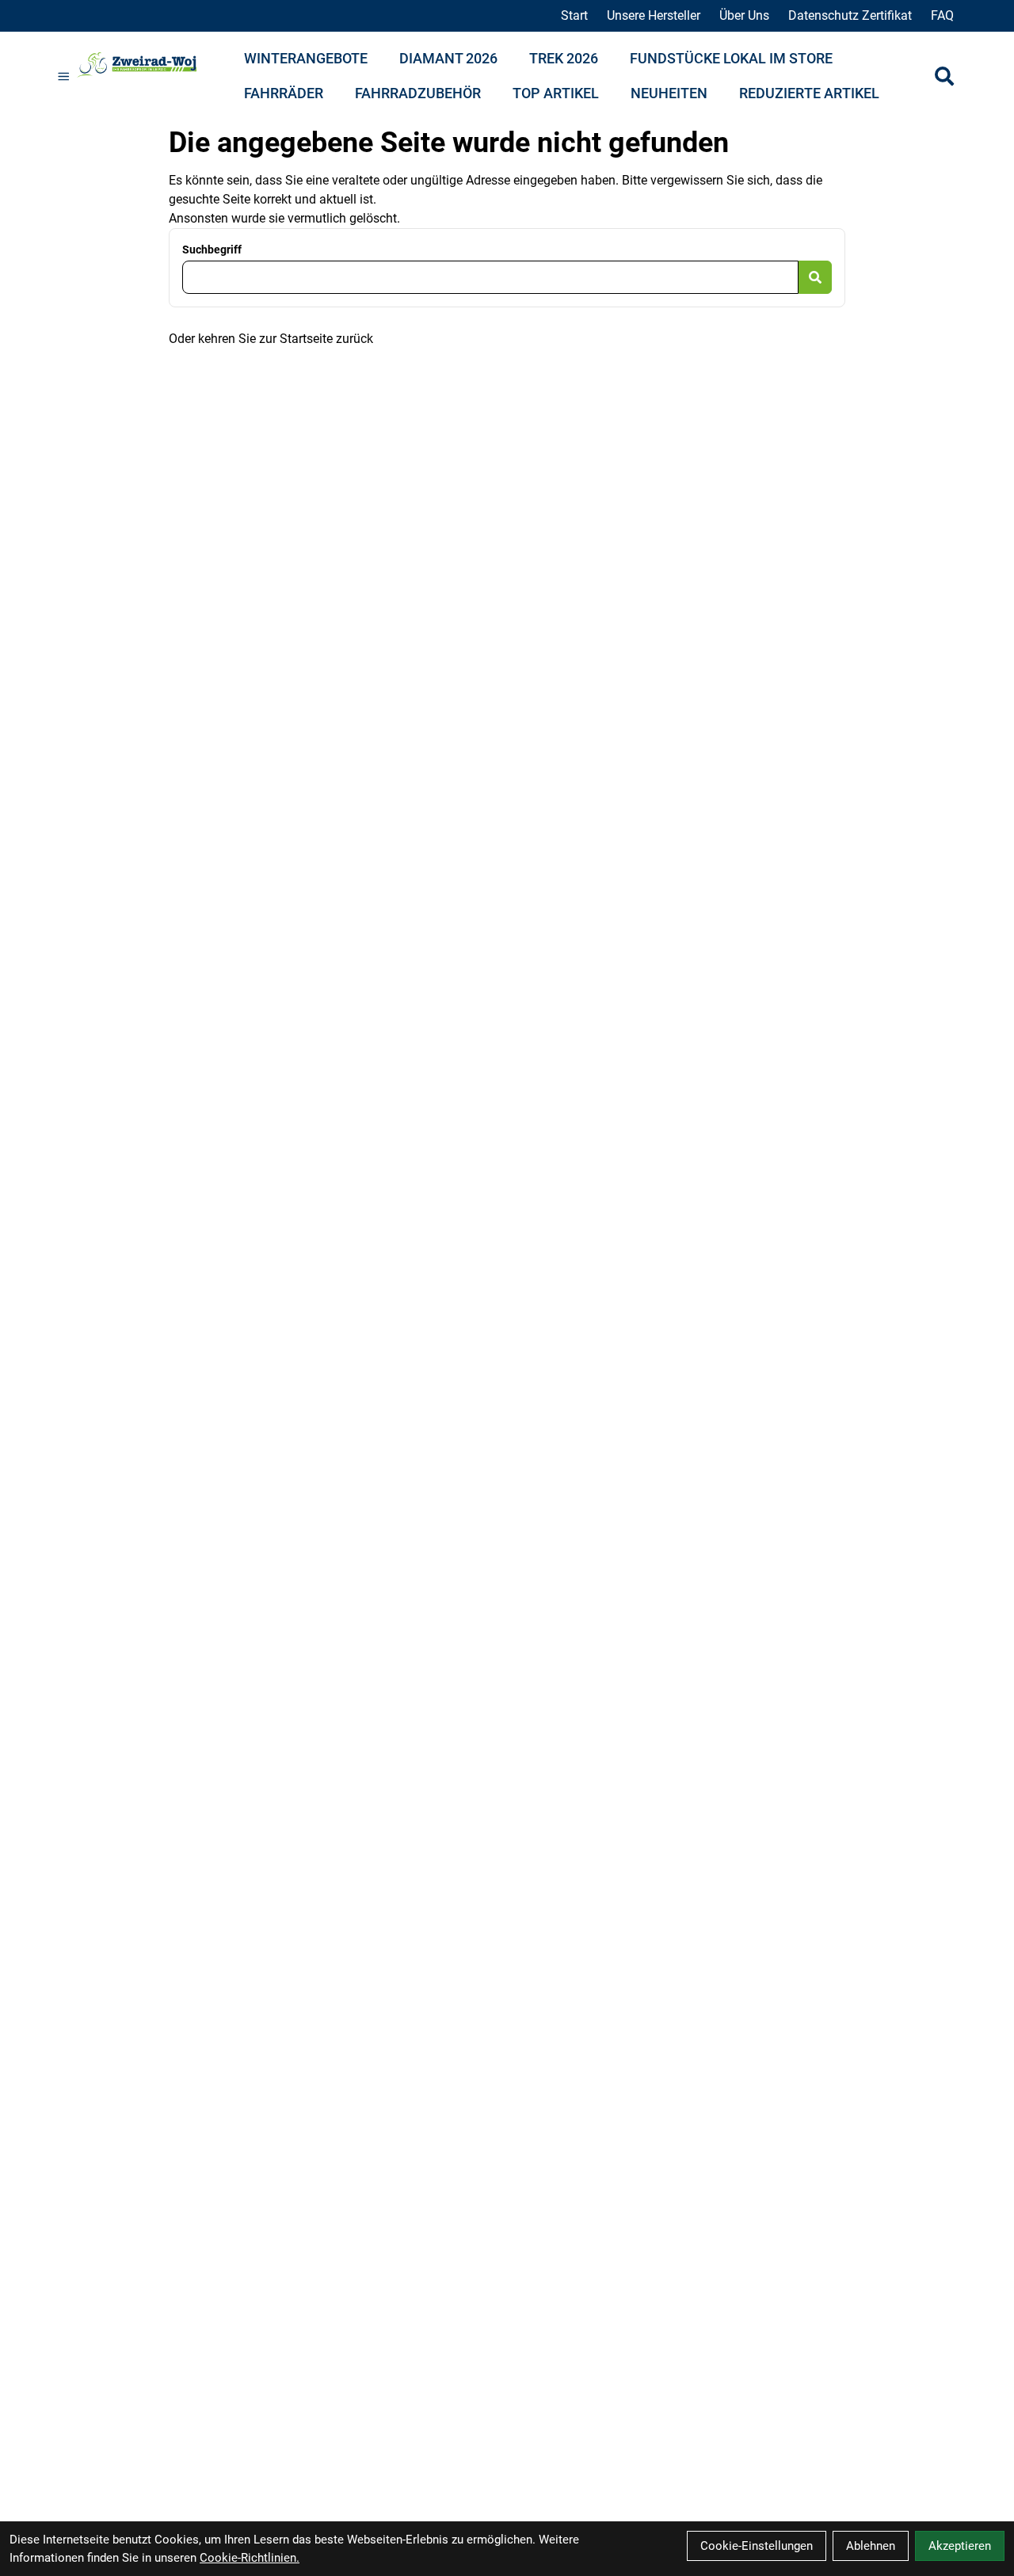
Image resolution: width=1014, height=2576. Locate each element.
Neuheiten (669, 93)
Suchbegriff (212, 250)
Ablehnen (871, 2546)
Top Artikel (556, 93)
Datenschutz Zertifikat (850, 15)
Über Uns (744, 15)
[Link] (64, 76)
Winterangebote (306, 58)
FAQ (942, 15)
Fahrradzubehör (418, 93)
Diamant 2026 (448, 58)
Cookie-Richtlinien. (250, 2558)
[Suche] (944, 76)
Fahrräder (284, 93)
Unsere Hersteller (654, 15)
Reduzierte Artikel (809, 93)
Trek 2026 (564, 58)
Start (574, 15)
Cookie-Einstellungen (757, 2546)
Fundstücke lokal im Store (731, 58)
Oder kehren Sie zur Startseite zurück (271, 339)
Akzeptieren (960, 2546)
